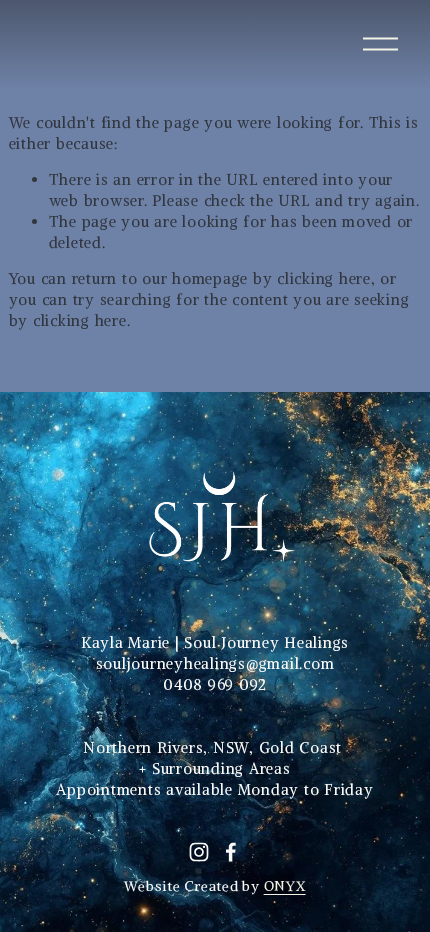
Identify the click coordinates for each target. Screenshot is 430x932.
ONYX (285, 886)
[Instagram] (199, 852)
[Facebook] (231, 852)
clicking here (324, 278)
